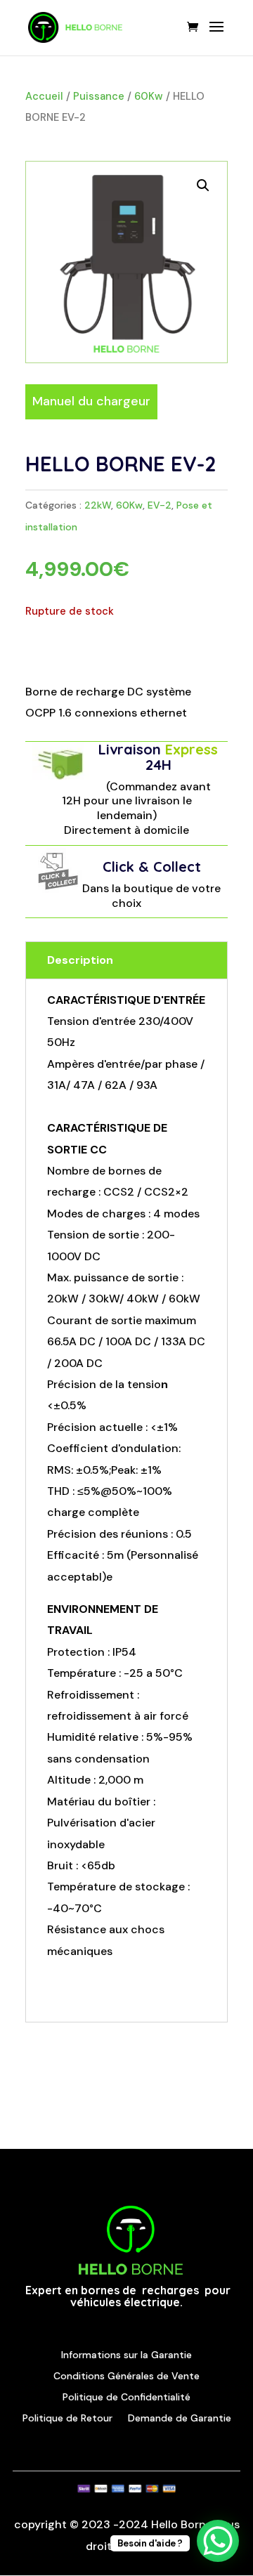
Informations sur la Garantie (126, 2354)
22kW (98, 505)
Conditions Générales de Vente (126, 2375)
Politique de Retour (67, 2417)
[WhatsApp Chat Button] (218, 2541)
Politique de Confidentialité (126, 2396)
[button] (203, 185)
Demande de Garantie (180, 2417)
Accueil (44, 96)
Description (80, 960)
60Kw (149, 96)
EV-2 (160, 505)
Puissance (99, 96)
